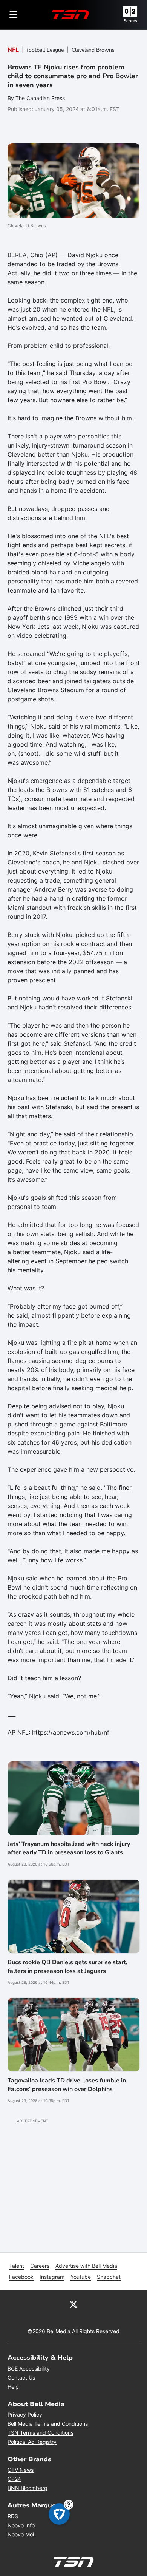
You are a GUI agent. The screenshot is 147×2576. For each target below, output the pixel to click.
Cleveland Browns (93, 50)
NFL (13, 50)
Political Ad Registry (32, 2442)
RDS (13, 2516)
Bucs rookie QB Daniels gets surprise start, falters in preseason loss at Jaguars (67, 1966)
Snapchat (109, 2277)
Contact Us (21, 2378)
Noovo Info (21, 2525)
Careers (40, 2266)
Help (13, 2387)
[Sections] (14, 15)
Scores (130, 21)
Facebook (21, 2277)
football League (45, 50)
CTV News (21, 2470)
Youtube (81, 2277)
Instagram (52, 2277)
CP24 (14, 2479)
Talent (17, 2266)
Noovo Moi (21, 2534)
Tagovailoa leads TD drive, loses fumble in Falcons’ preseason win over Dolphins (67, 2085)
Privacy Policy (25, 2415)
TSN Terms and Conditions (41, 2433)
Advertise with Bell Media (86, 2266)
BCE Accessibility (29, 2368)
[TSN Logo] (70, 15)
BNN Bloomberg (28, 2488)
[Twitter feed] (73, 2304)
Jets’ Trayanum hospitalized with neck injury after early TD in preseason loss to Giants (69, 1848)
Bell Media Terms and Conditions (48, 2424)
